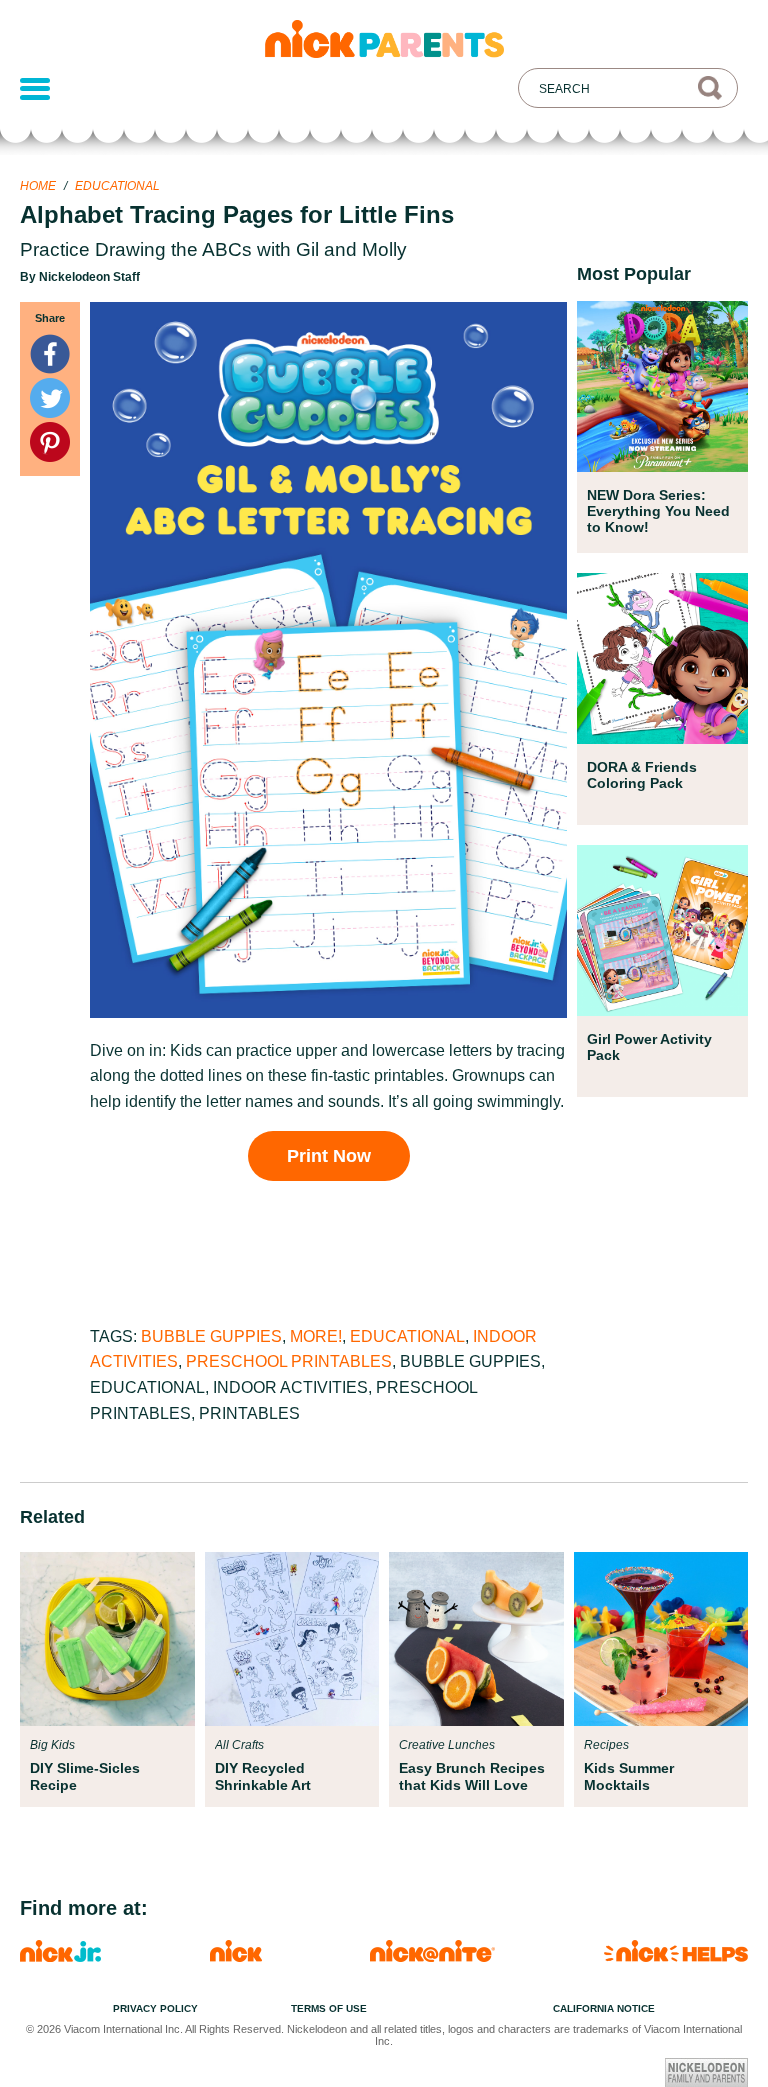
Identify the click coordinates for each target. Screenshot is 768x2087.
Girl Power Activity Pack (649, 1047)
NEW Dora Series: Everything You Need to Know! (658, 511)
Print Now (329, 1156)
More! (316, 1336)
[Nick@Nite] (432, 1956)
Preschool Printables (289, 1361)
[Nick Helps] (676, 1956)
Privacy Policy (155, 2008)
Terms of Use (329, 2008)
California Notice (604, 2008)
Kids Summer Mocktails (629, 1776)
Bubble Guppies (211, 1336)
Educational (117, 186)
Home (38, 186)
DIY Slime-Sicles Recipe (85, 1776)
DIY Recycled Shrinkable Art (263, 1776)
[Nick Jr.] (60, 1956)
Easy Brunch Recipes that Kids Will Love (472, 1776)
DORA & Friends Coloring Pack (642, 775)
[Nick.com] (236, 1956)
